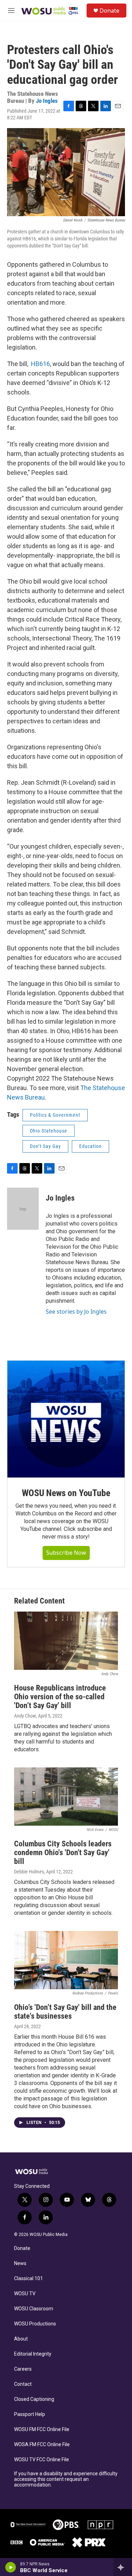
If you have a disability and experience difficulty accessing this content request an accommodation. (66, 2479)
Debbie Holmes (29, 1872)
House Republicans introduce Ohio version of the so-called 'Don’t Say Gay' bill (60, 1697)
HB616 (40, 364)
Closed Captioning (34, 2399)
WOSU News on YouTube (66, 1493)
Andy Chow (25, 1716)
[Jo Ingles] (23, 1209)
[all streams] (123, 2567)
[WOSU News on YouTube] (66, 1419)
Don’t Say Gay (45, 1146)
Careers (23, 2369)
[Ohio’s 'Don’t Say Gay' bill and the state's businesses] (66, 1960)
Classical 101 (29, 2279)
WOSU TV (25, 2294)
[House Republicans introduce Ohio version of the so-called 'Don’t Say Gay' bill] (66, 1641)
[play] (11, 2567)
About (21, 2339)
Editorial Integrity (33, 2354)
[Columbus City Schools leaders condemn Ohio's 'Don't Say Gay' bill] (66, 1797)
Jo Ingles (47, 101)
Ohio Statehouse (49, 1131)
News (20, 2263)
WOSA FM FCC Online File (42, 2445)
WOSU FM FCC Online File (42, 2429)
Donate (109, 11)
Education (90, 1146)
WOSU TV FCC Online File (42, 2460)
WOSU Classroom (34, 2309)
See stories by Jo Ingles (76, 1312)
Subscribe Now (66, 1553)
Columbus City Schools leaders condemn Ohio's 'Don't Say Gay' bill (63, 1853)
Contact (23, 2384)
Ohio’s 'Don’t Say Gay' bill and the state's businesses (65, 2012)
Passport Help (30, 2414)
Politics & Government (55, 1115)
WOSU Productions (35, 2324)
